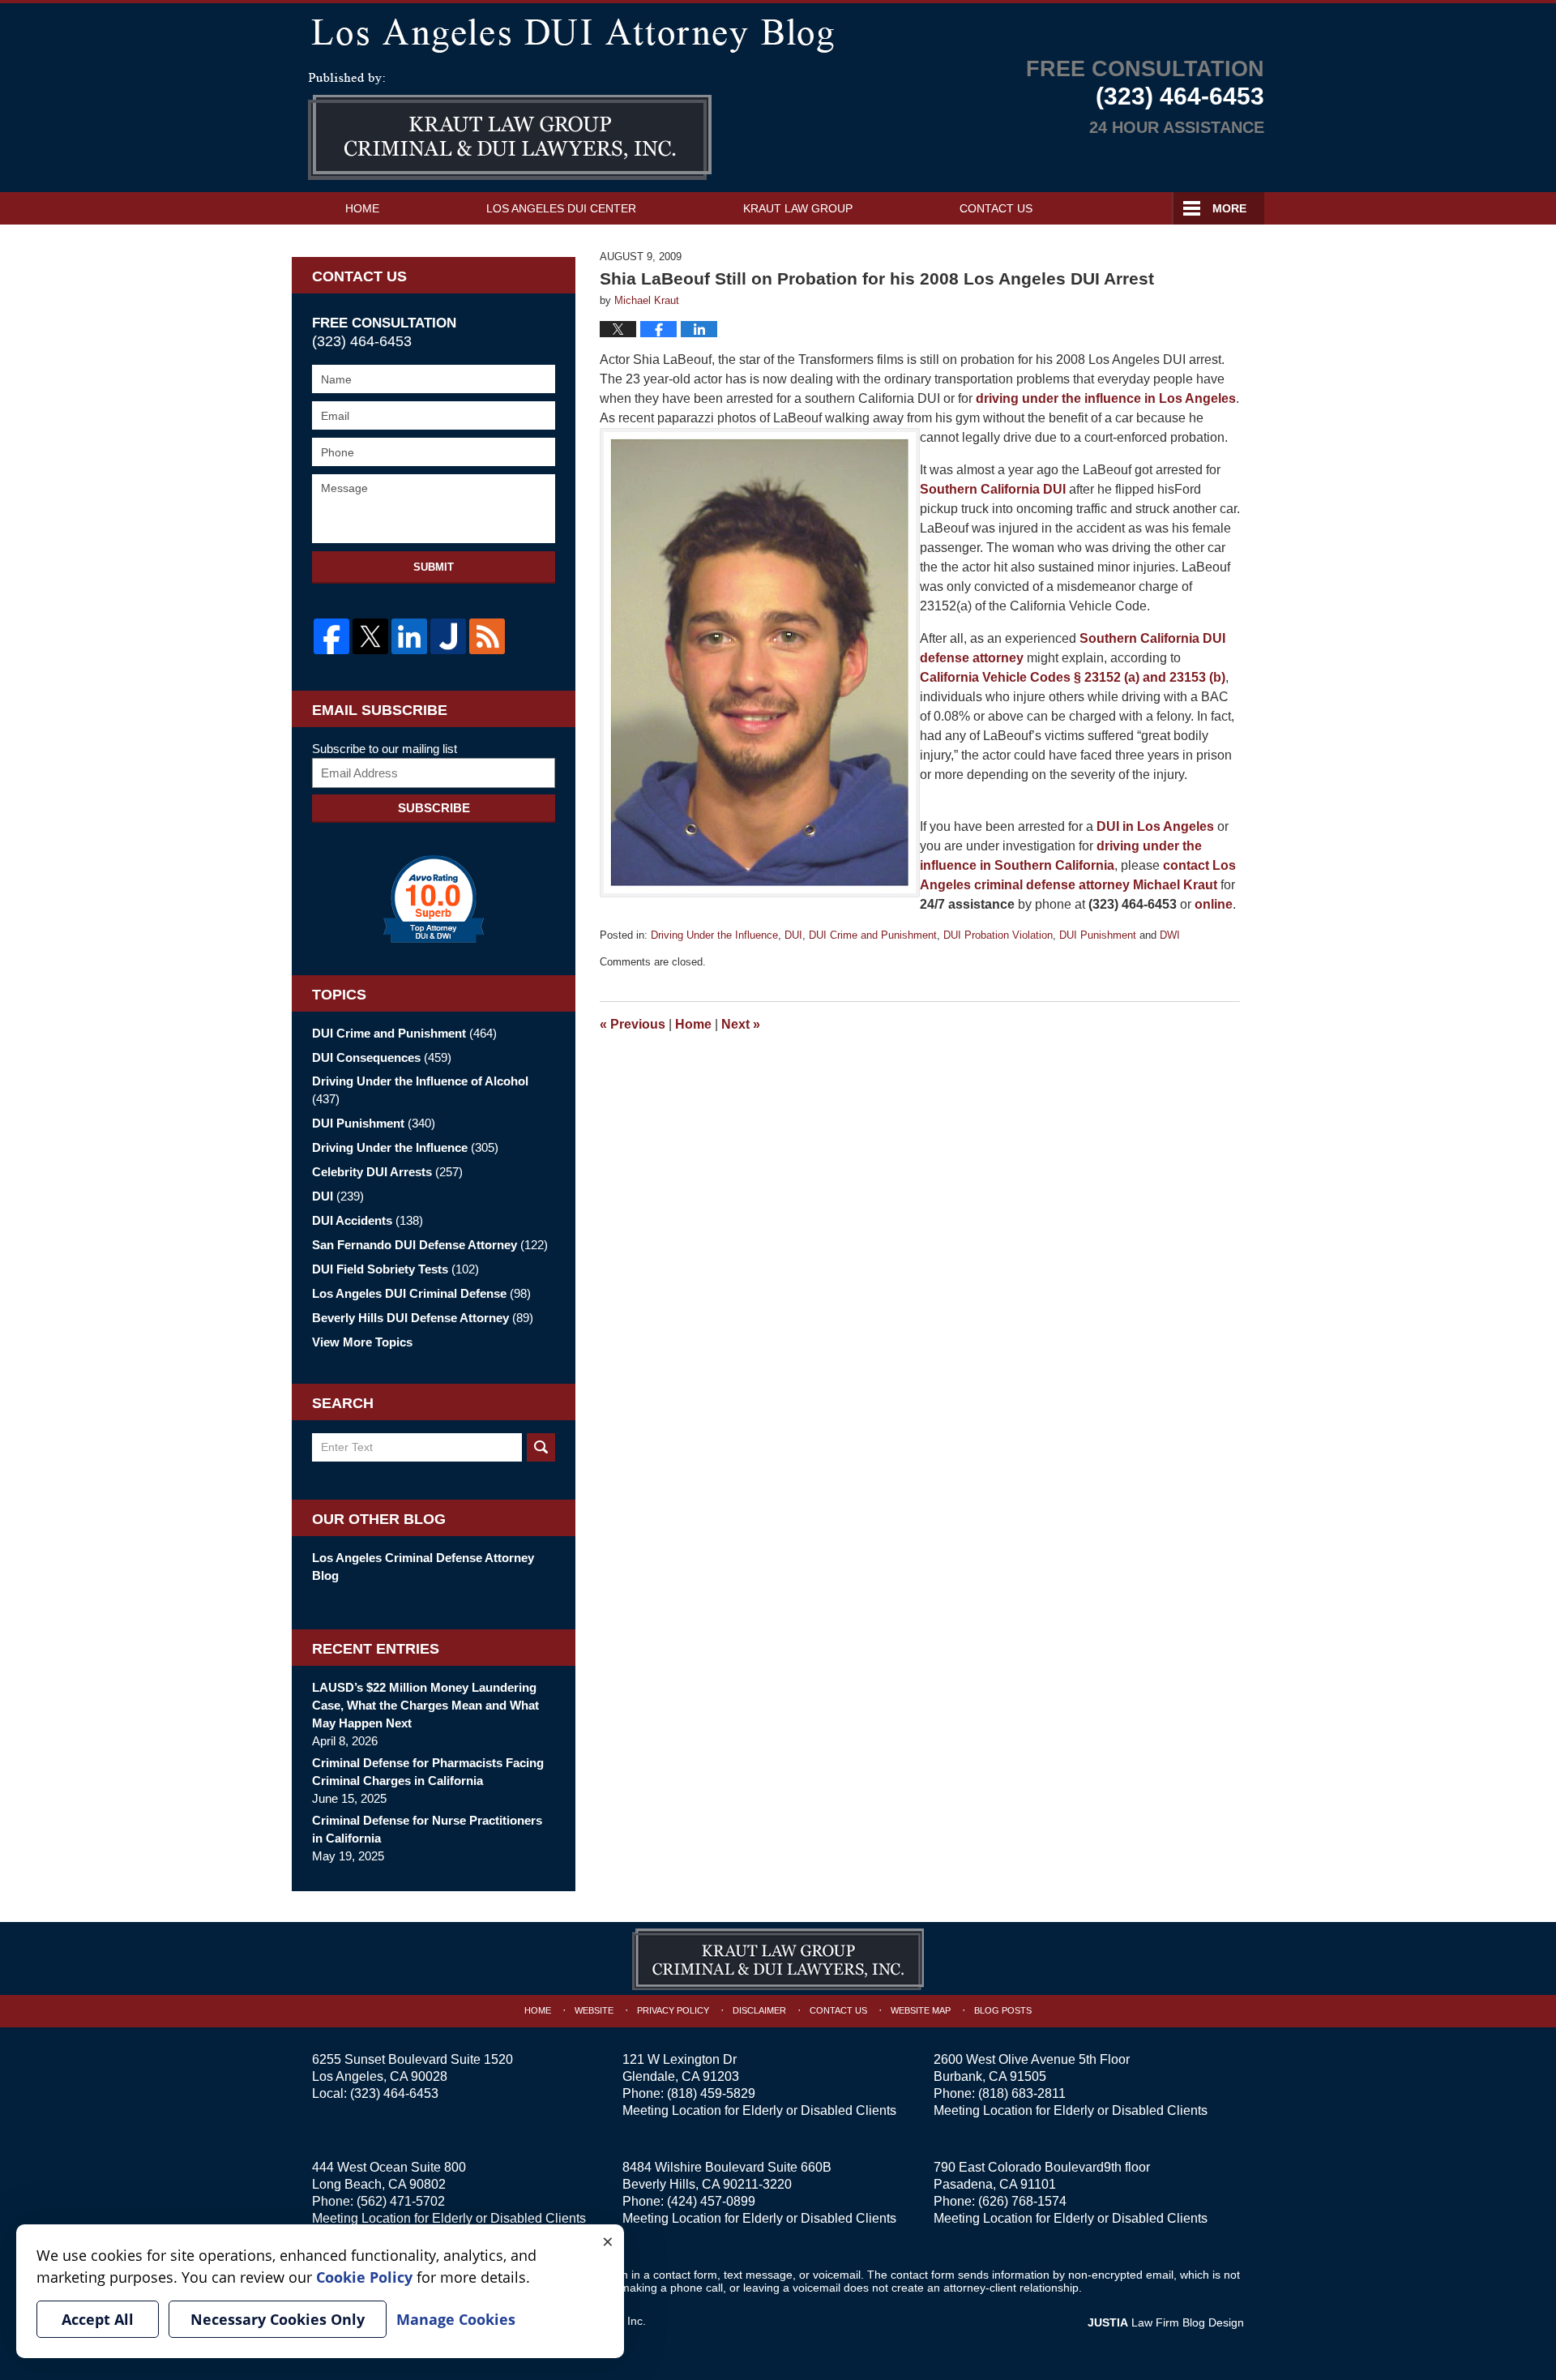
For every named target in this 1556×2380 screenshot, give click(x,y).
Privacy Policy (673, 2010)
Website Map (921, 2010)
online (1214, 904)
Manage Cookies (456, 2319)
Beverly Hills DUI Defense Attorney (423, 1318)
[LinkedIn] (409, 636)
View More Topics (362, 1342)
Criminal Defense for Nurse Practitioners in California (427, 1829)
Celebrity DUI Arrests (387, 1172)
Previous (633, 1024)
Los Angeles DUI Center (561, 208)
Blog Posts (1003, 2010)
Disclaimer (759, 2010)
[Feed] (487, 636)
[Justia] (448, 636)
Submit (434, 567)
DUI (793, 935)
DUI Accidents (368, 1220)
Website (594, 2010)
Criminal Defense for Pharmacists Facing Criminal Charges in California (428, 1772)
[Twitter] (370, 636)
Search (541, 1447)
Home (362, 208)
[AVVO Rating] (434, 899)
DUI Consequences (382, 1057)
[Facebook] (331, 636)
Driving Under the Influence (714, 935)
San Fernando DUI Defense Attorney (430, 1245)
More (1229, 208)
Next (741, 1024)
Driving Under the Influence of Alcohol (420, 1090)
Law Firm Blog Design (1166, 2322)
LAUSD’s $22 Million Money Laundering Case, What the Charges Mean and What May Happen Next (425, 1705)
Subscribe (434, 808)
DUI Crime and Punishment (873, 935)
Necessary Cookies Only (278, 2319)
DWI (1170, 935)
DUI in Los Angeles (1155, 826)
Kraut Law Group (798, 208)
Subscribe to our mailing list (385, 749)
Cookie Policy (364, 2277)
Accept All (98, 2319)
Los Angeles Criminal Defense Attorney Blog (423, 1567)
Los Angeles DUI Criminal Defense (421, 1293)
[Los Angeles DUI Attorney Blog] (778, 32)
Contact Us (996, 208)
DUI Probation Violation (998, 935)
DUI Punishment (1098, 935)
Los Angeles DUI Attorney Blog (510, 126)
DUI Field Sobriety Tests (395, 1269)
